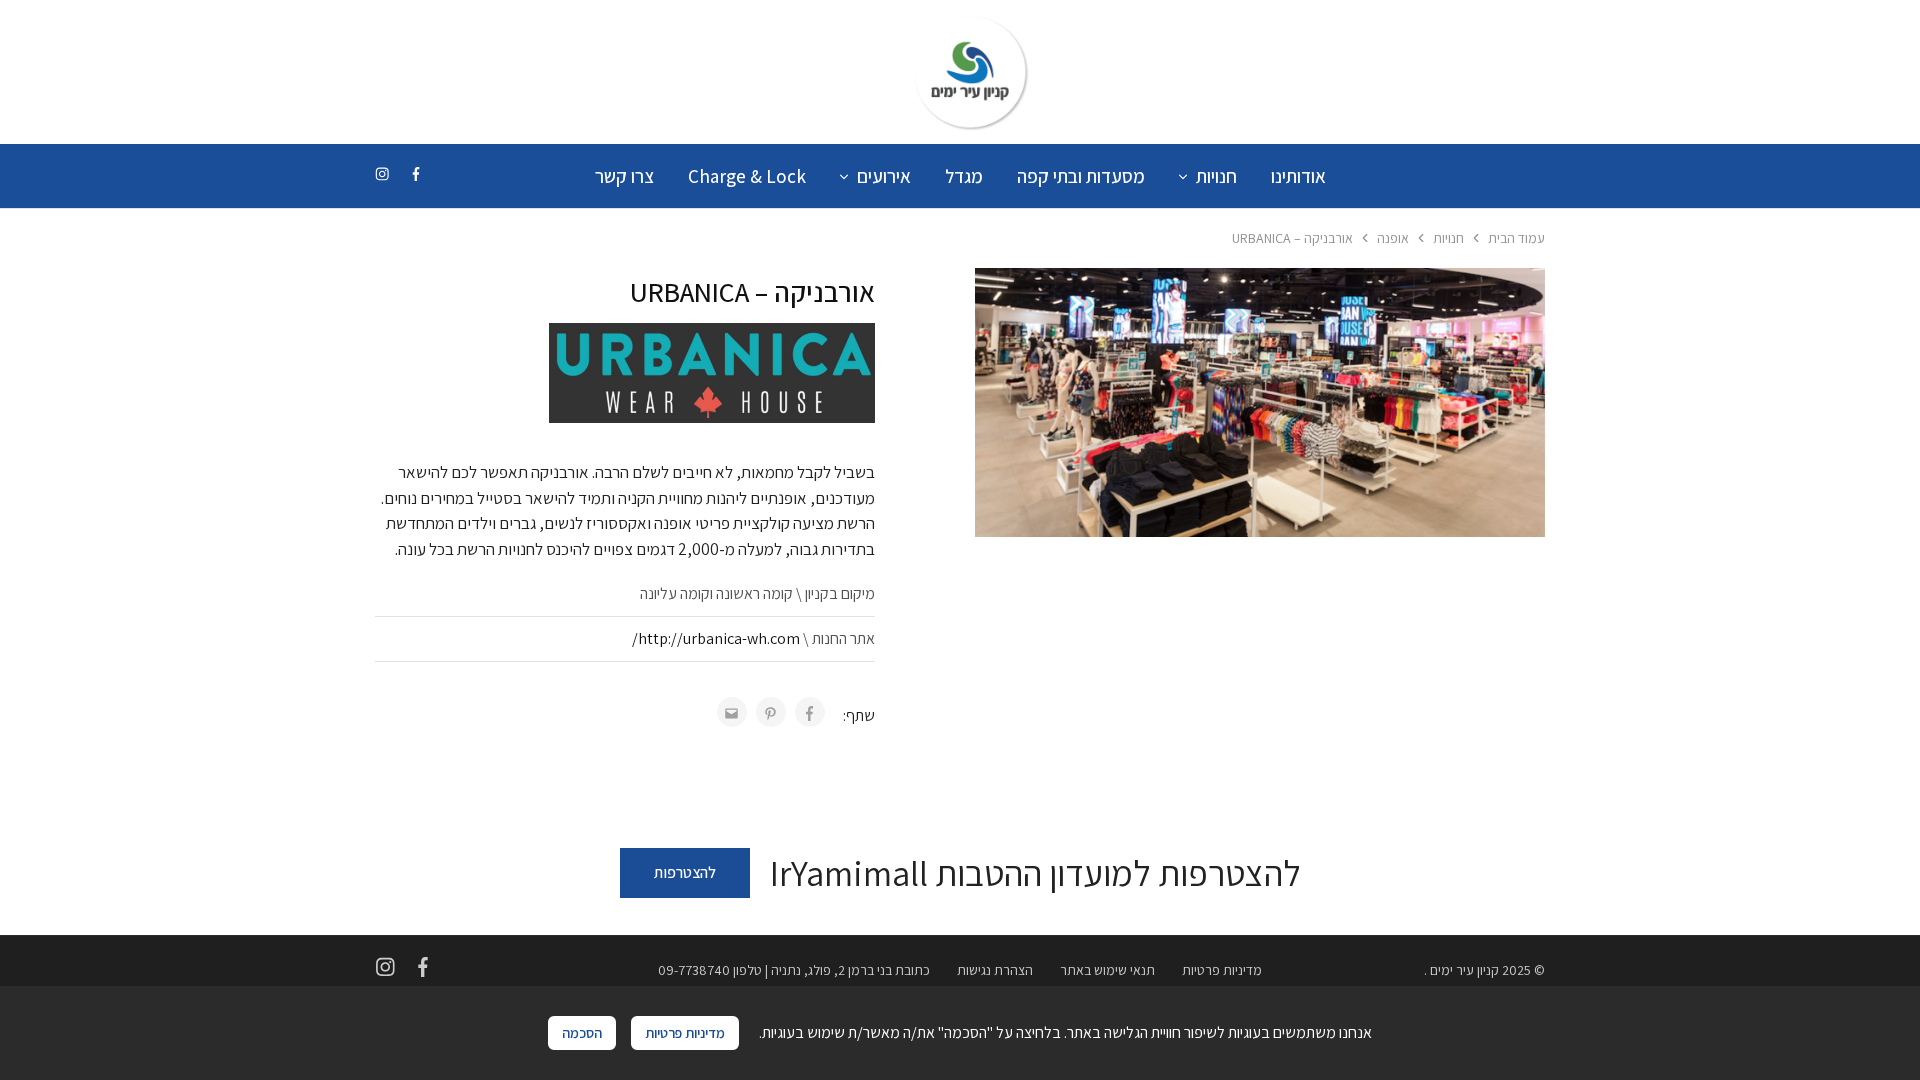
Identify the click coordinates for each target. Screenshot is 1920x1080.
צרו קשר (624, 176)
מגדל (964, 176)
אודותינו (1298, 176)
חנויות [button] (1216, 176)
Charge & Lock (747, 176)
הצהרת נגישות (995, 970)
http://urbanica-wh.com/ (716, 638)
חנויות (1448, 238)
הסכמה (582, 1032)
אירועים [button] (884, 176)
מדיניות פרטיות (1222, 970)
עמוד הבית (1516, 238)
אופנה (1393, 238)
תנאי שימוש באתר (1107, 970)
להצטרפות (685, 872)
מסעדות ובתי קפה (1081, 176)
